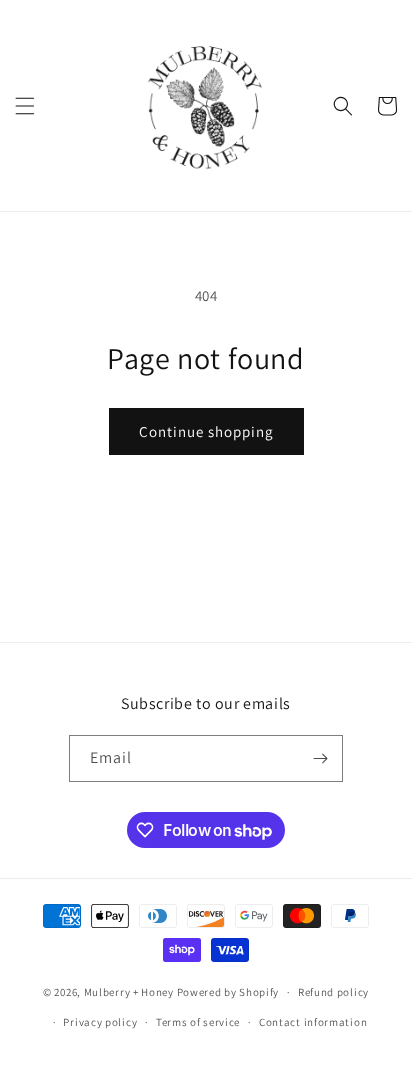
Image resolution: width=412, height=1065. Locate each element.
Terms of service (198, 1022)
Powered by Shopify (228, 992)
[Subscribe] (320, 758)
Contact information (313, 1022)
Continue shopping (206, 431)
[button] (25, 106)
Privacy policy (100, 1022)
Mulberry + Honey (129, 992)
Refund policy (333, 992)
